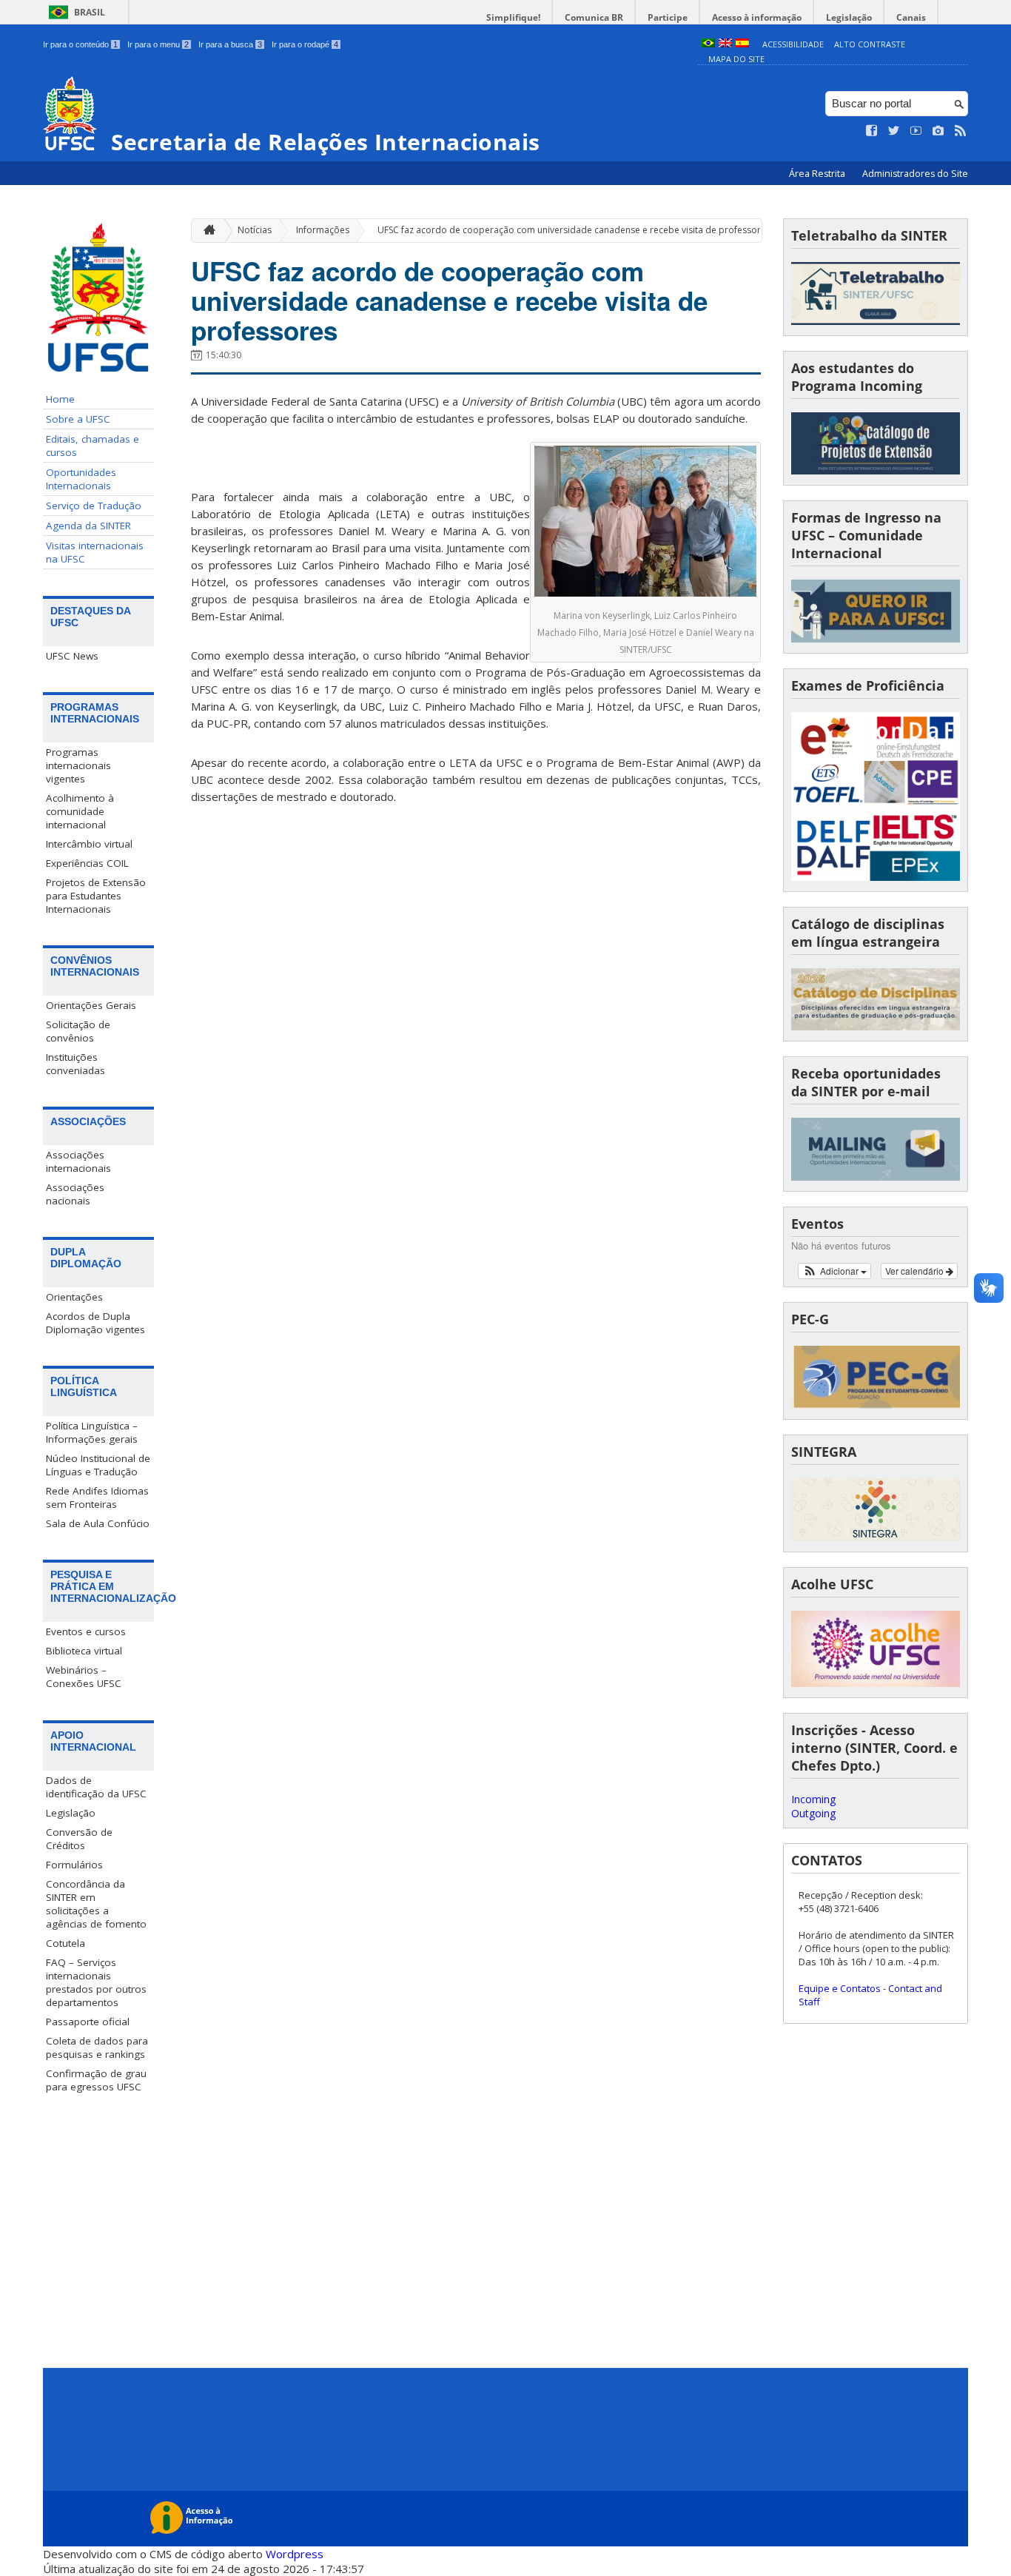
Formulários (74, 1865)
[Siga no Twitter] (894, 131)
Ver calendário (916, 1271)
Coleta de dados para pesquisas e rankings (97, 2047)
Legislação (849, 17)
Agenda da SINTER (88, 526)
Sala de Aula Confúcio (98, 1523)
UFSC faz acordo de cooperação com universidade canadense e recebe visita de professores (574, 230)
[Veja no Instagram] (938, 131)
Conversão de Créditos (79, 1839)
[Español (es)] (742, 44)
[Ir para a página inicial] (206, 231)
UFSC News (72, 656)
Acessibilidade (793, 44)
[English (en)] (725, 44)
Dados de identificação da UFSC (96, 1787)
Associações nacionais (75, 1194)
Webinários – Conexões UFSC (84, 1677)
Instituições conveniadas (75, 1064)
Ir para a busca (230, 44)
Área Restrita (818, 174)
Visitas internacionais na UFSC (95, 552)
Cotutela (66, 1943)
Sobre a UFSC (78, 419)
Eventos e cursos (86, 1631)
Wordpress (295, 2554)
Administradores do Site (915, 174)
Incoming (813, 1799)
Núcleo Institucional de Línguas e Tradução (98, 1465)
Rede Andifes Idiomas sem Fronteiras (97, 1497)
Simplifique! (513, 17)
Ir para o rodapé (305, 44)
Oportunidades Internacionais (81, 479)
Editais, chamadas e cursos (93, 446)
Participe (668, 17)
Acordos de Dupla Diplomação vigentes (95, 1323)
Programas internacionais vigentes (78, 765)
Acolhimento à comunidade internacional (80, 811)
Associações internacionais (78, 1161)
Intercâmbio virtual (89, 844)
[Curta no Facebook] (872, 131)
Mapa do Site (736, 59)
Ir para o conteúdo (80, 44)
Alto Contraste (870, 44)
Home (60, 399)
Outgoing (813, 1813)
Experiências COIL (87, 863)
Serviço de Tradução (94, 506)
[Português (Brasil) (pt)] (708, 44)
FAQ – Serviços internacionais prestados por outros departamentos (96, 1982)
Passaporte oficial (88, 2022)
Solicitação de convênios (78, 1031)
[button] (834, 1271)
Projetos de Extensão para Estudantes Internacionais (96, 896)
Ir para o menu (158, 44)
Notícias (255, 230)
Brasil (90, 12)
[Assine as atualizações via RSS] (961, 131)
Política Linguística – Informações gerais (92, 1432)
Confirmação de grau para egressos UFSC (96, 2080)
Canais (911, 17)
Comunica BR (594, 17)
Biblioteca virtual (84, 1651)
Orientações (74, 1297)
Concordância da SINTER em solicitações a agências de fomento (96, 1904)
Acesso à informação (757, 17)
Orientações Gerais (91, 1005)
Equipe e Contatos (840, 1988)
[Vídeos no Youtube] (916, 131)
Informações (323, 230)
